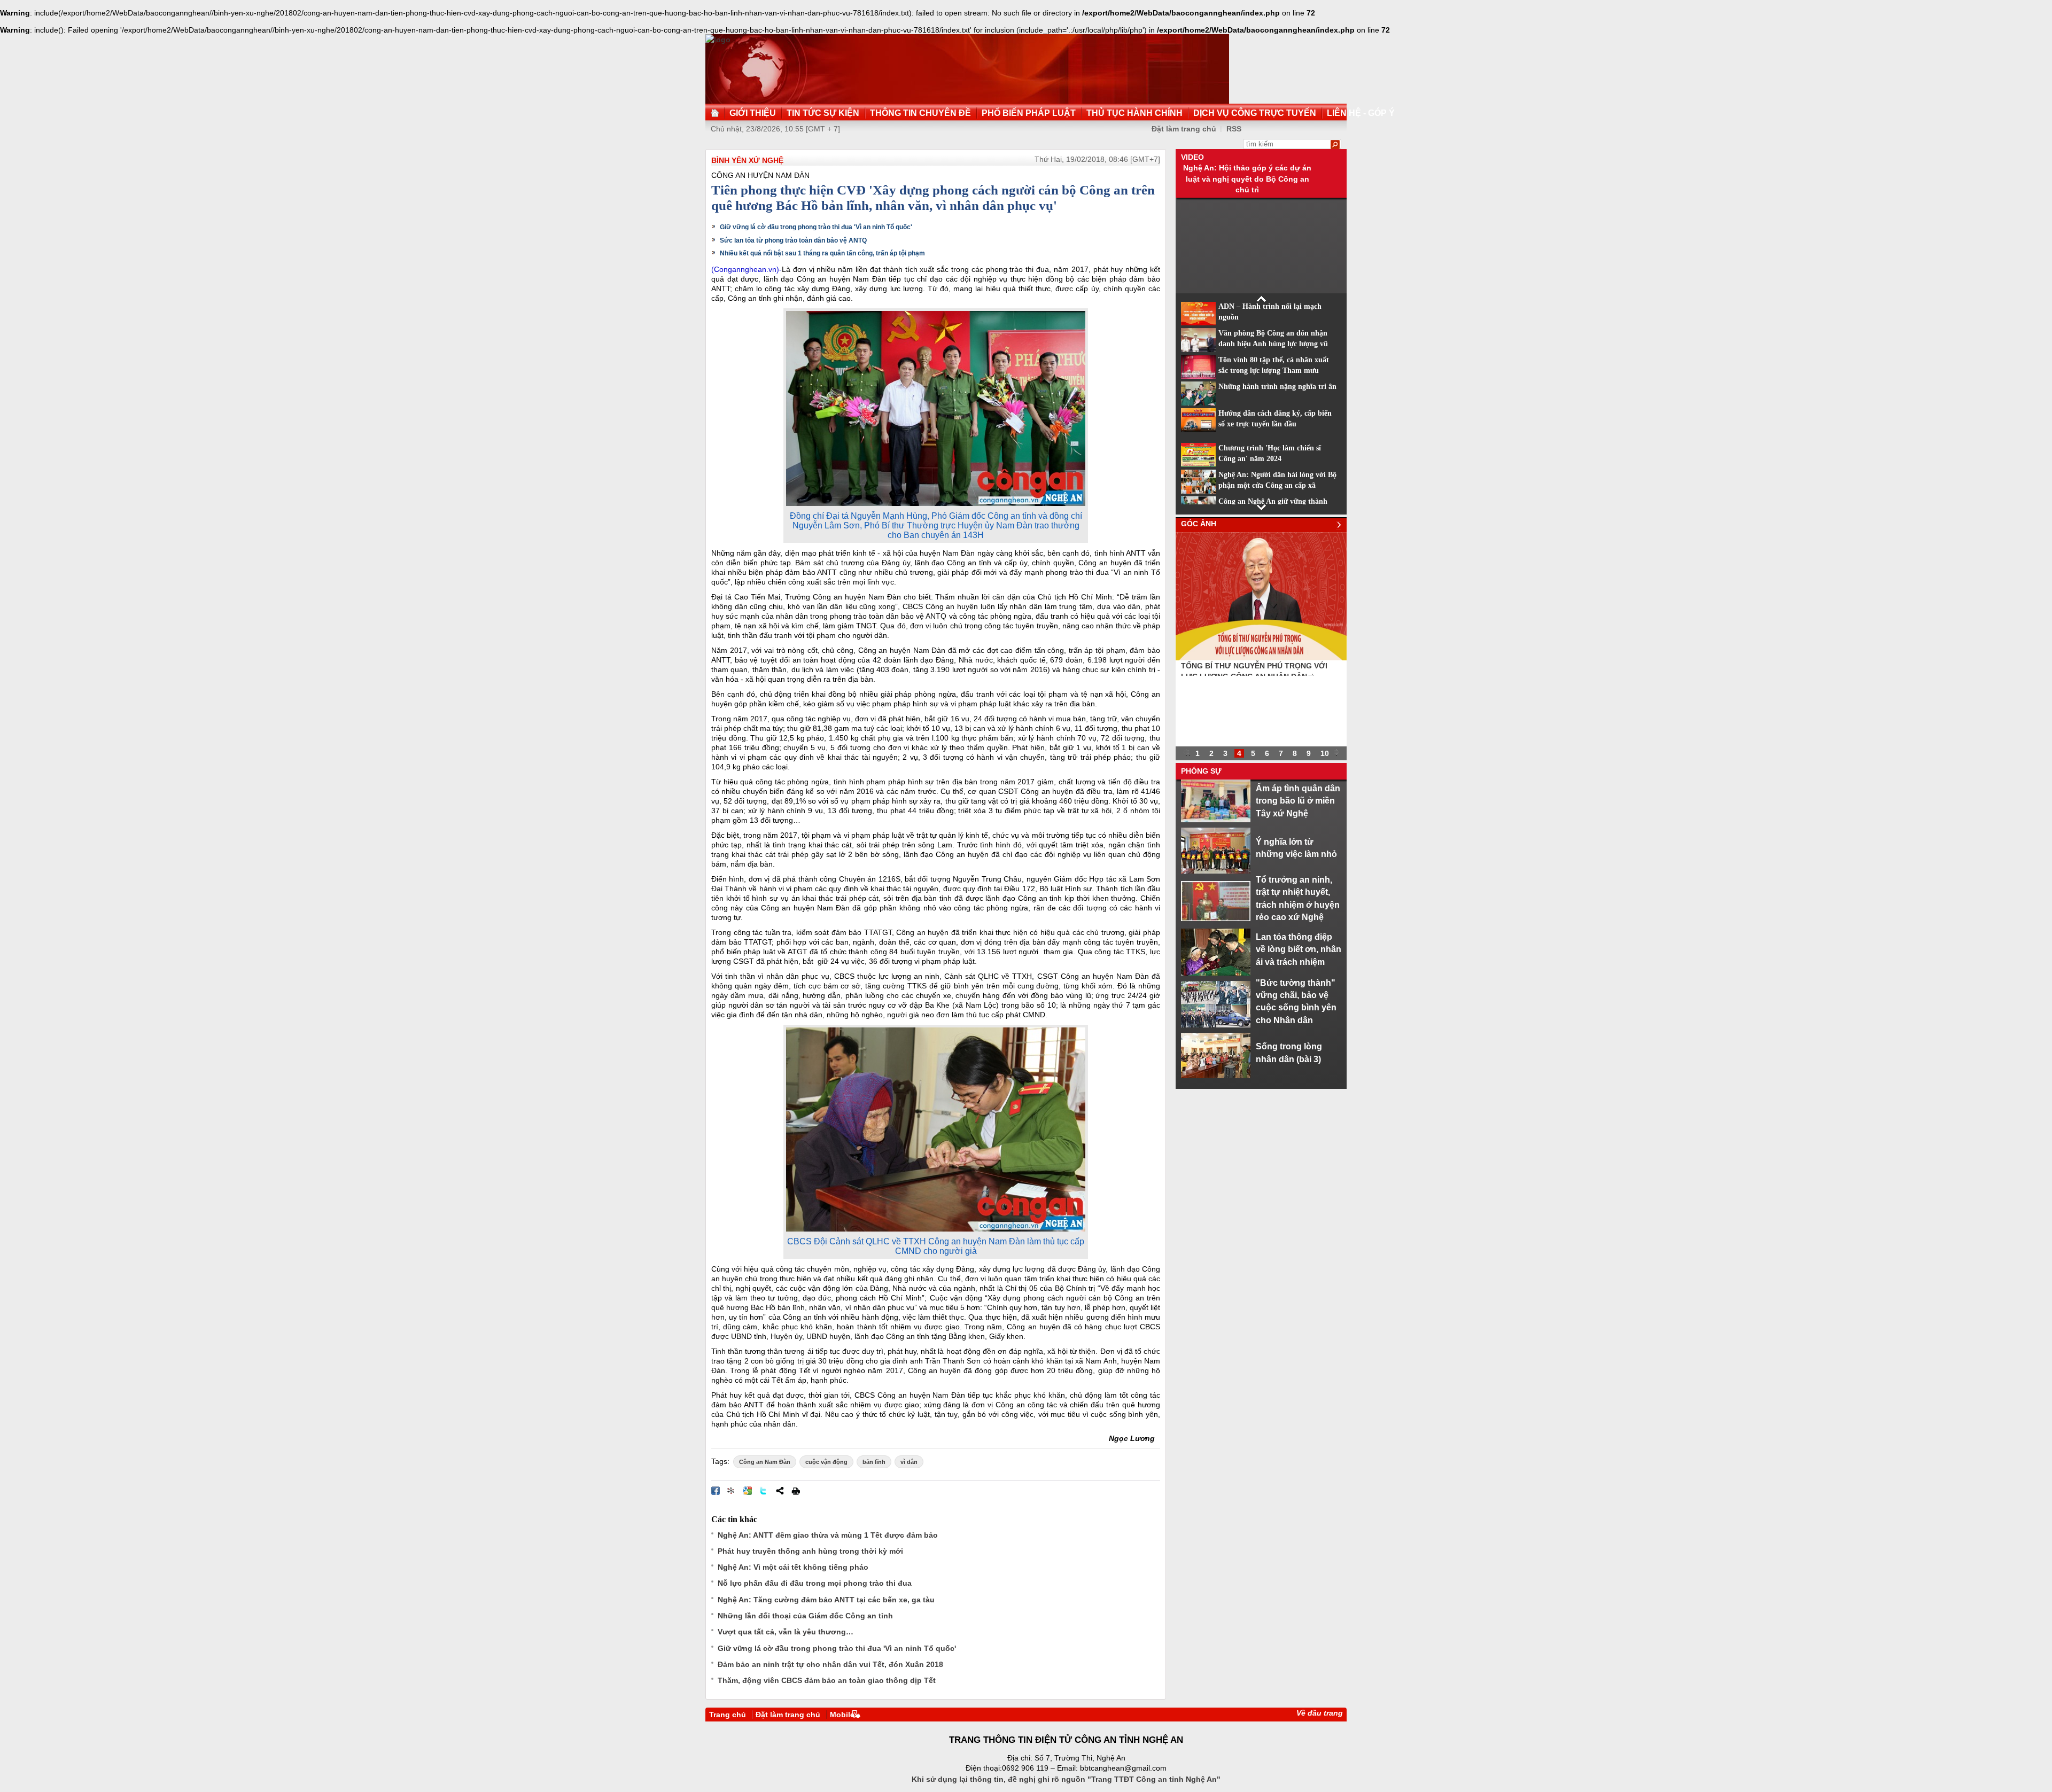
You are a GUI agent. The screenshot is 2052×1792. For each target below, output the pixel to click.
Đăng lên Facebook (716, 1491)
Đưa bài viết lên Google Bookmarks (748, 1491)
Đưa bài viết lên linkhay (732, 1491)
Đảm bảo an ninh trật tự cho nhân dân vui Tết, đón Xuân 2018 (830, 1664)
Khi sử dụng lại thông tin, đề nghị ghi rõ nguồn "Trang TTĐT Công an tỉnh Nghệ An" (1066, 1779)
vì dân (909, 1462)
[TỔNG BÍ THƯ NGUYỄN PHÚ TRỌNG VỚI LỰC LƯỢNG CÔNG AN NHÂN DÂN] (1261, 658)
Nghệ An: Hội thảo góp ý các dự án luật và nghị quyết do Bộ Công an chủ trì (1247, 179)
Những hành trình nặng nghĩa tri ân (1277, 387)
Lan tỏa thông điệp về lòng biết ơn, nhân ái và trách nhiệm (1299, 949)
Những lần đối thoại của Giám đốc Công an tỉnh (805, 1616)
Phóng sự (1201, 771)
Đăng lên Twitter (764, 1491)
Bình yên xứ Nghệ (747, 160)
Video (1192, 157)
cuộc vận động (826, 1462)
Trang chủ (728, 1715)
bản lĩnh (874, 1462)
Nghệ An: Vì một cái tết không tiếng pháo (793, 1567)
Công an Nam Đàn (765, 1462)
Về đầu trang (1320, 1713)
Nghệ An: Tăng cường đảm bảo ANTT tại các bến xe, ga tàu (826, 1600)
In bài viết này (796, 1491)
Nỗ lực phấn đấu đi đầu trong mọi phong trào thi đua (815, 1583)
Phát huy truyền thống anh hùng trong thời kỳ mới (810, 1551)
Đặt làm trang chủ (1184, 129)
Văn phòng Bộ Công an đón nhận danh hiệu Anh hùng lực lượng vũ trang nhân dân (1273, 344)
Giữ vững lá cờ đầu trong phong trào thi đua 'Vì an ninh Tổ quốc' (816, 227)
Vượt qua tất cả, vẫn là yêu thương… (786, 1632)
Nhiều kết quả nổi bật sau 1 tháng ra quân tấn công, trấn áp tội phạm (822, 253)
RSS (1234, 129)
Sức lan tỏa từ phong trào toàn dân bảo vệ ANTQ (793, 240)
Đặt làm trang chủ (788, 1715)
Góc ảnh (1199, 524)
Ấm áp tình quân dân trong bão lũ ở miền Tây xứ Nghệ (1298, 801)
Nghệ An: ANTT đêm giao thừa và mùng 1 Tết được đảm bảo (828, 1535)
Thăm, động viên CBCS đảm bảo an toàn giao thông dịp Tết (827, 1680)
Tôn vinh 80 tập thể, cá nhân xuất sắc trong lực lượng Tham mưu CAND (1274, 371)
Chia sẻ (780, 1491)
